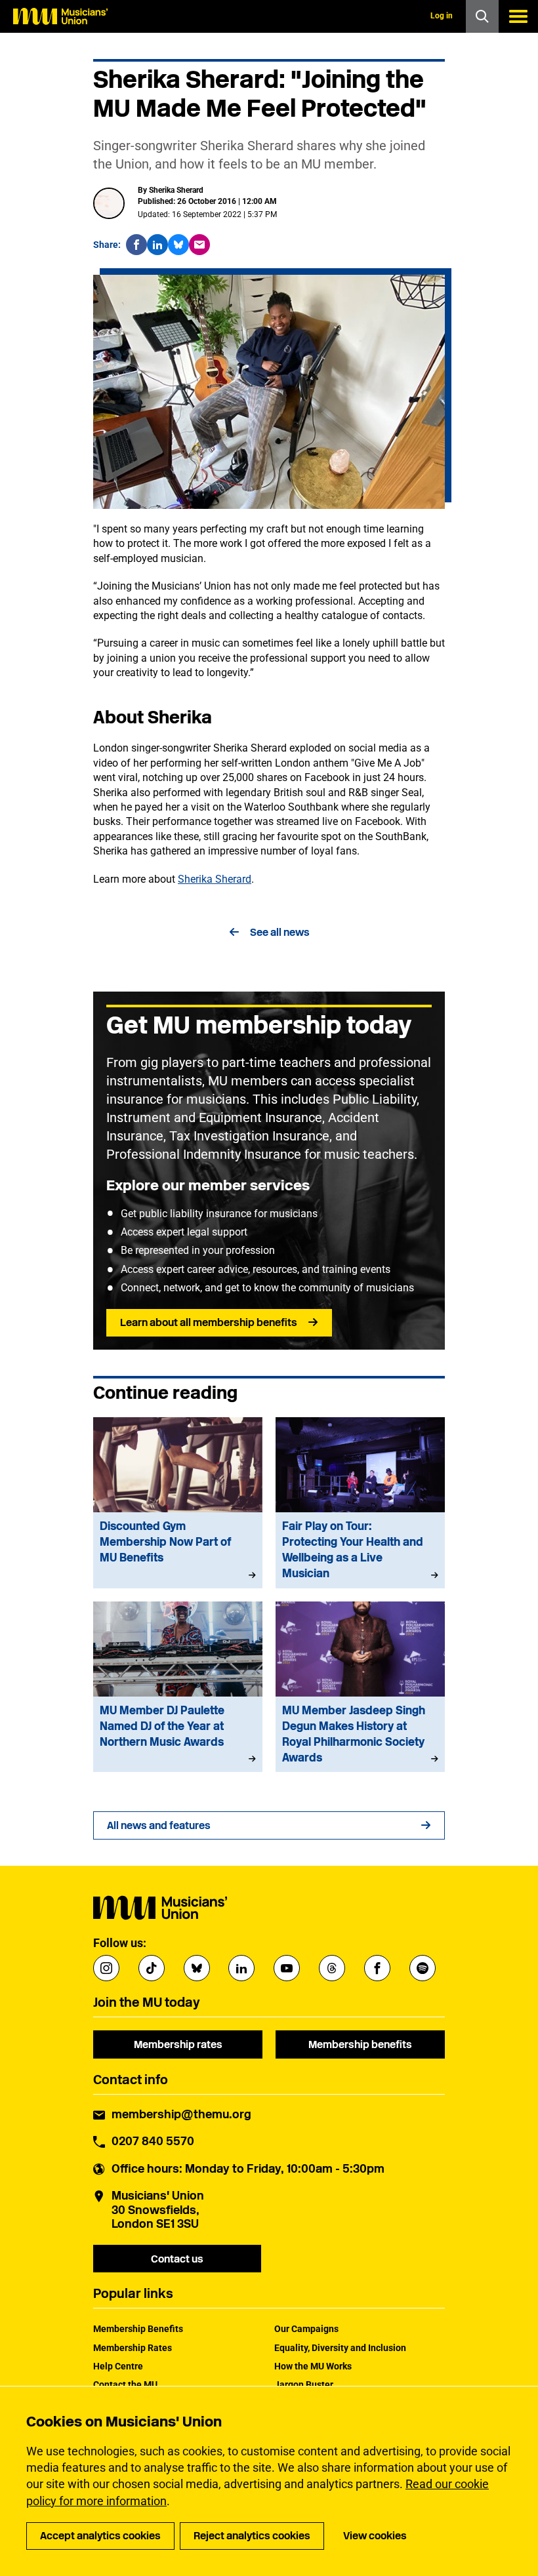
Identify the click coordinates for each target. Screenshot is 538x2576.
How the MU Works (313, 2366)
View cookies (375, 2536)
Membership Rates (133, 2348)
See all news (280, 932)
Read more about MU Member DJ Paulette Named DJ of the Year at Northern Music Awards (178, 1687)
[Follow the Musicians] (106, 1968)
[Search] (482, 16)
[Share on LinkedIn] (157, 245)
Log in (442, 16)
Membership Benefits (138, 2329)
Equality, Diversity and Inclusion (340, 2348)
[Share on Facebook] (136, 245)
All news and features (159, 1825)
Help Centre (118, 2366)
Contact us (177, 2259)
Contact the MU (125, 2385)
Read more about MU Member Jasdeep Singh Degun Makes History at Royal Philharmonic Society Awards (360, 1687)
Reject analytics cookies (252, 2536)
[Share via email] (199, 245)
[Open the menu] (518, 16)
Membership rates (178, 2044)
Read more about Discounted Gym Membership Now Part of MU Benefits (178, 1503)
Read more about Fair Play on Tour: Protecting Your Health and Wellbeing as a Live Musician (360, 1503)
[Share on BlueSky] (178, 245)
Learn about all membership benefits (209, 1322)
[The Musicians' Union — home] (60, 16)
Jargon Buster (304, 2385)
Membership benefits (360, 2044)
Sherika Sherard (215, 879)
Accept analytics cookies (100, 2536)
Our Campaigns (306, 2329)
